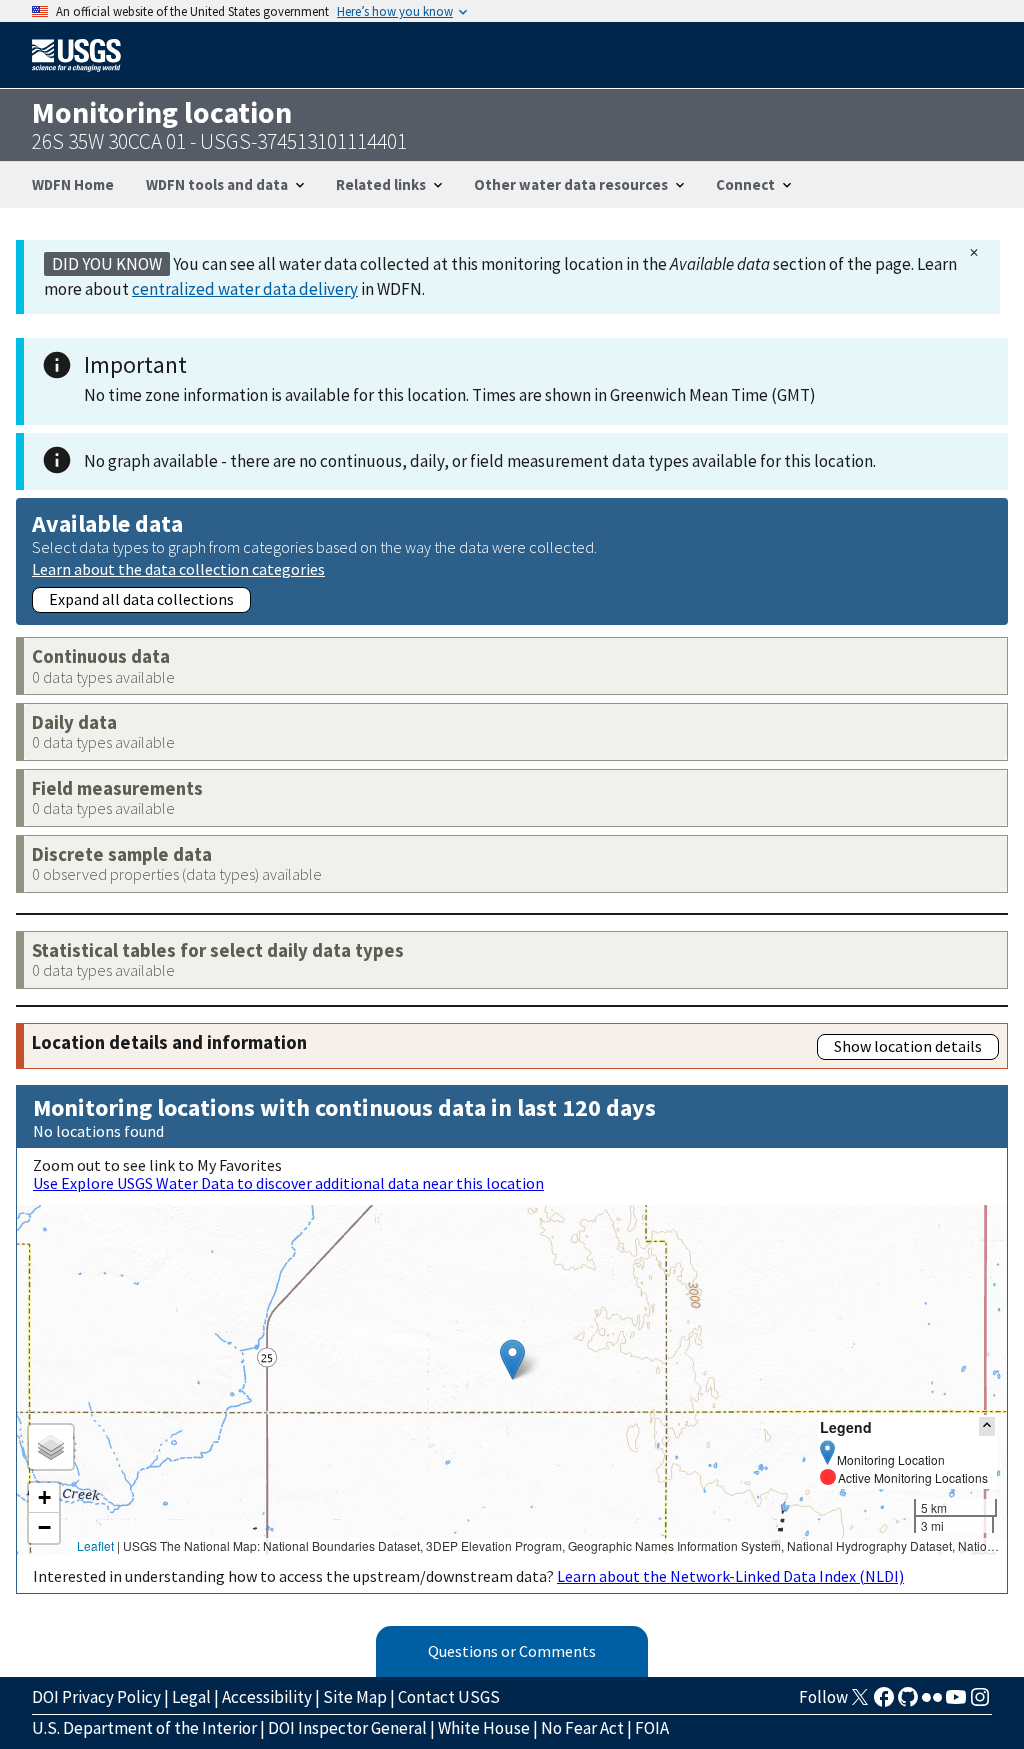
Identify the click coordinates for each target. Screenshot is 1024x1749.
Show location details (908, 1046)
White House (484, 1728)
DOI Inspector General (347, 1728)
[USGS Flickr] (932, 1703)
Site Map (355, 1697)
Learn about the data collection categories (178, 568)
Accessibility (267, 1697)
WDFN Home (73, 184)
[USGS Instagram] (980, 1703)
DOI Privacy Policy (96, 1697)
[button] (512, 1359)
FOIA (652, 1728)
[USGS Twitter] (860, 1703)
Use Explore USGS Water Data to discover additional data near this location (288, 1183)
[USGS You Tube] (956, 1703)
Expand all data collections (141, 599)
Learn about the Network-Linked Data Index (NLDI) (730, 1576)
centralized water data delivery (245, 289)
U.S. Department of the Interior (144, 1728)
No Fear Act (582, 1728)
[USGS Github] (908, 1703)
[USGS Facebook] (884, 1703)
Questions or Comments (512, 1651)
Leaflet (95, 1545)
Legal (191, 1697)
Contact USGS (449, 1697)
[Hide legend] (987, 1426)
